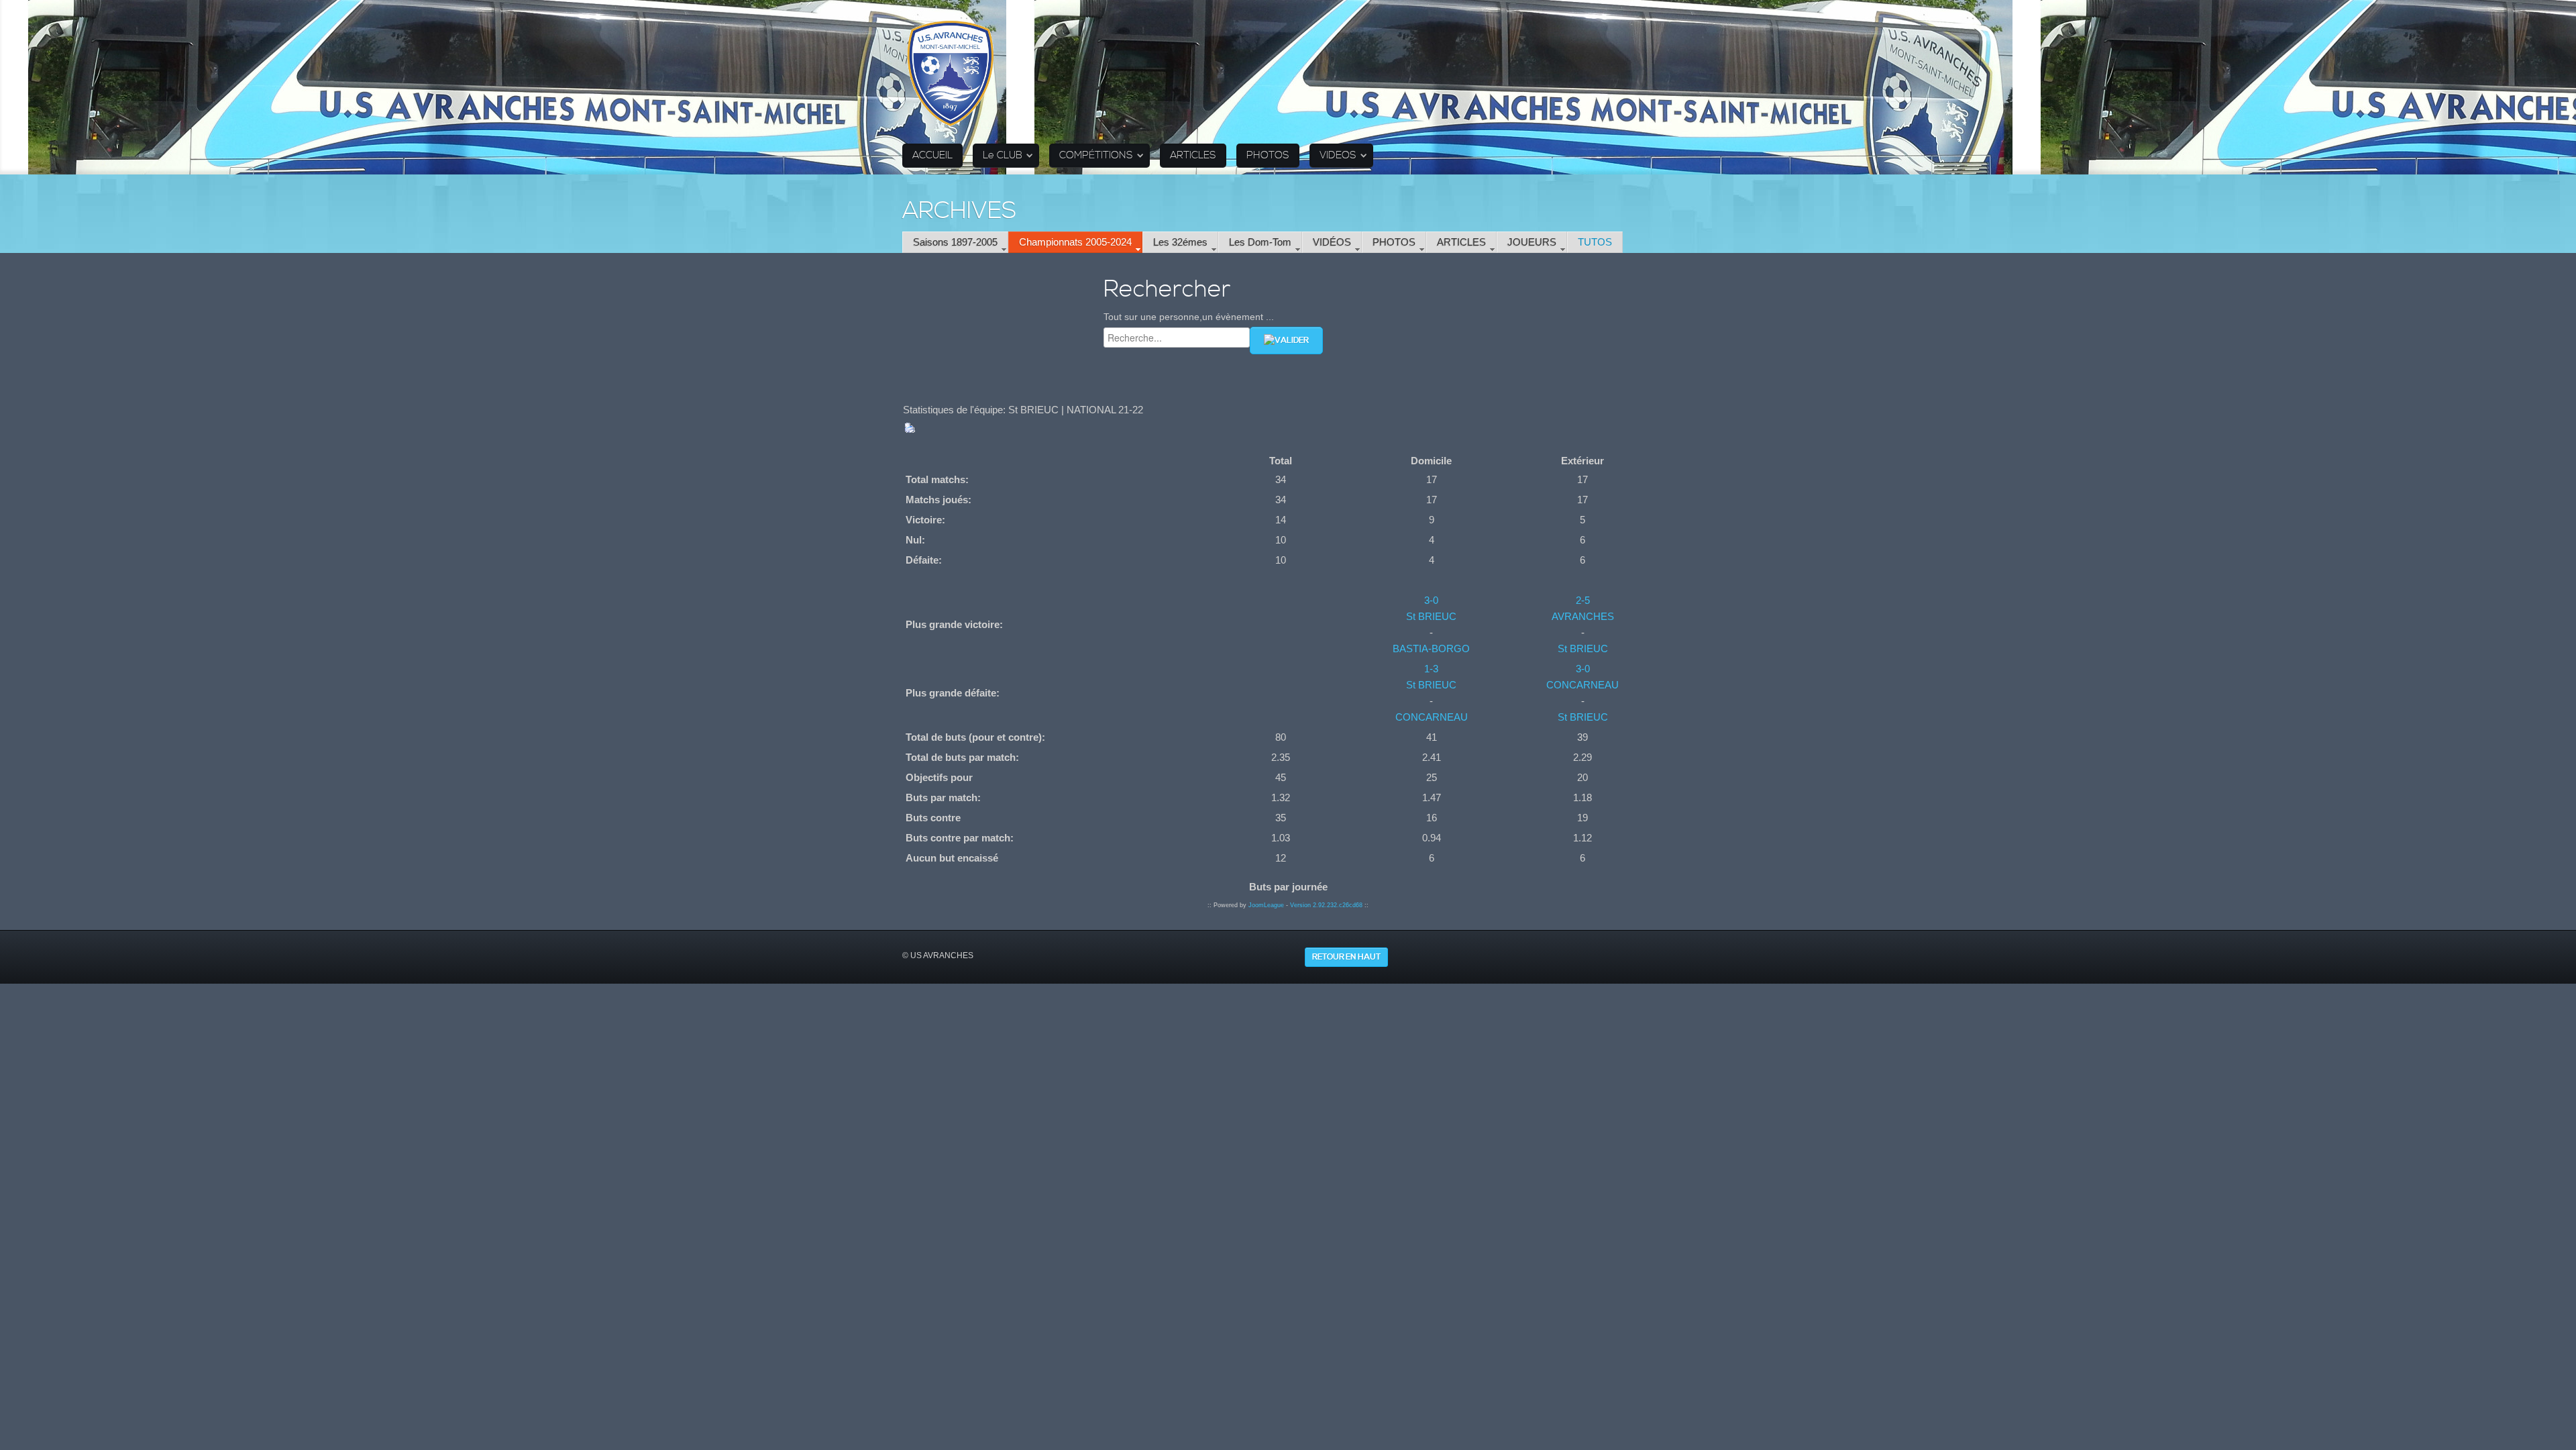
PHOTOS (1268, 155)
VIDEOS (1338, 155)
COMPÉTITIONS (1096, 155)
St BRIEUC (1431, 616)
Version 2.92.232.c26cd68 (1326, 905)
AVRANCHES (1583, 616)
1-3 (1431, 669)
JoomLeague (1266, 905)
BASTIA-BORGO (1431, 649)
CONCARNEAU (1432, 717)
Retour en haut (1346, 957)
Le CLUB (1003, 155)
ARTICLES (1193, 155)
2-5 (1583, 600)
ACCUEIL (932, 155)
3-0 (1431, 600)
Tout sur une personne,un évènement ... (1189, 317)
